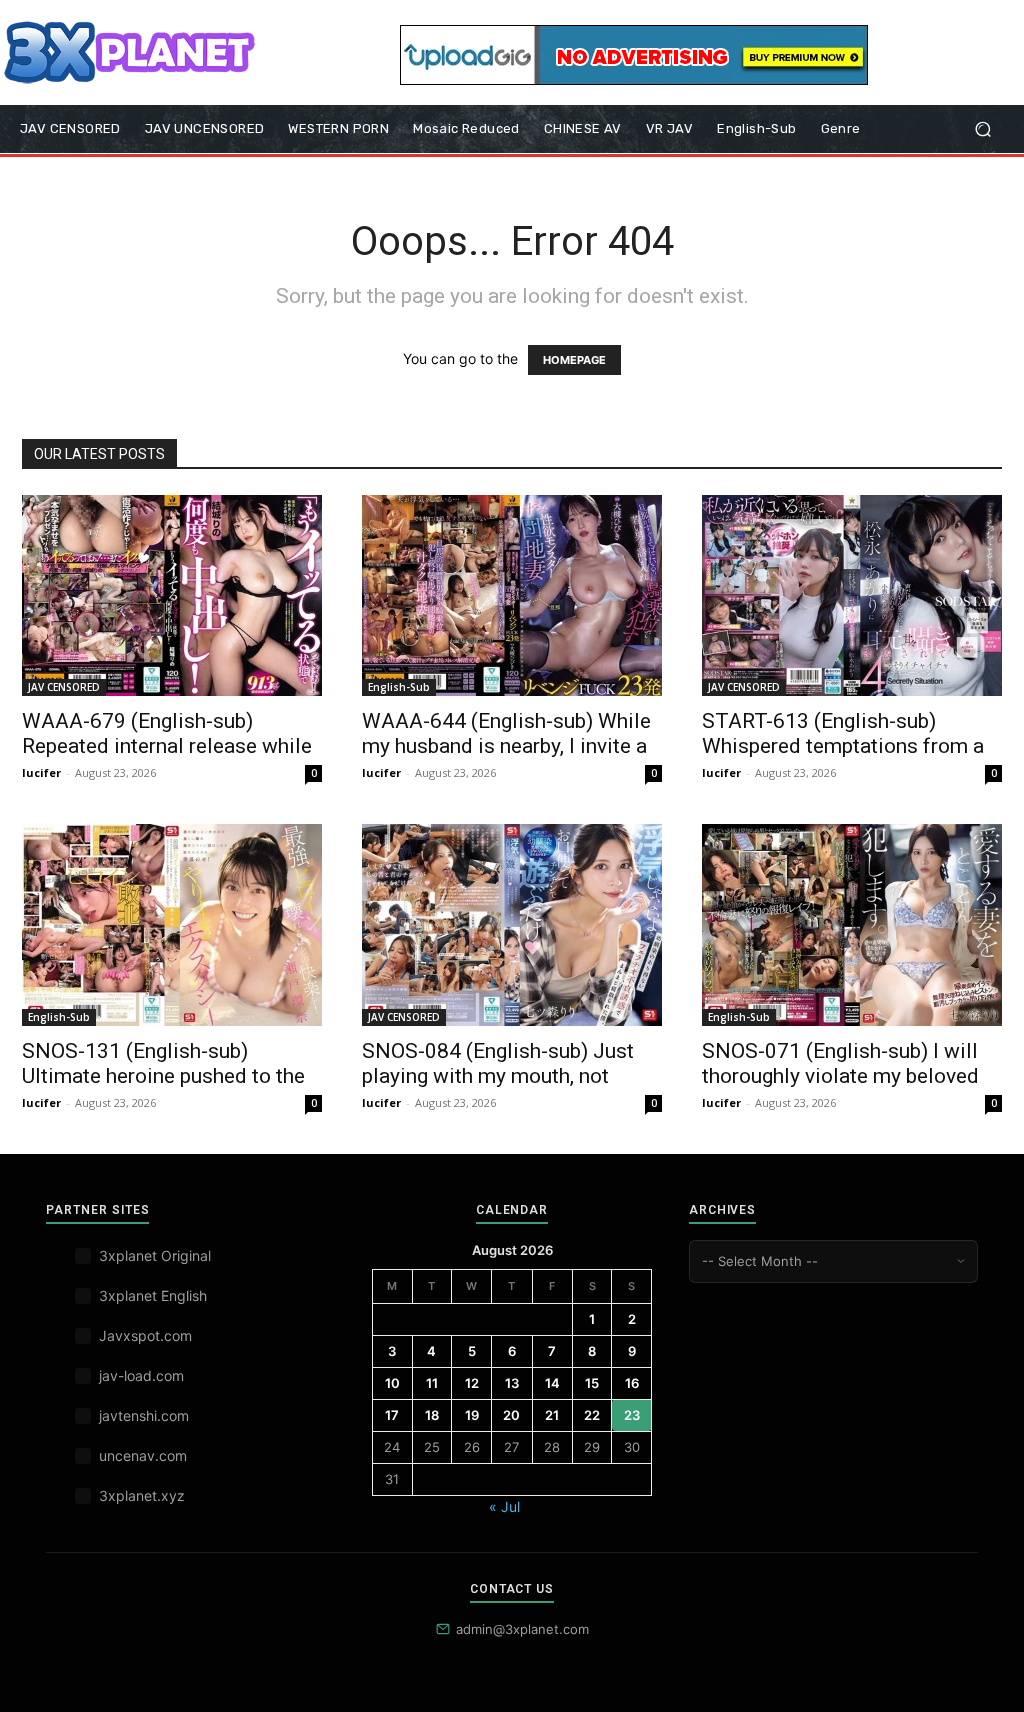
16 (632, 1383)
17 (392, 1415)
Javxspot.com (145, 1335)
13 (512, 1383)
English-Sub (399, 687)
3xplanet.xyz (142, 1495)
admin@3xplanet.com (522, 1629)
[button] (982, 129)
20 (511, 1415)
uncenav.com (143, 1455)
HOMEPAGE (574, 360)
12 (472, 1383)
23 (632, 1415)
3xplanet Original (155, 1255)
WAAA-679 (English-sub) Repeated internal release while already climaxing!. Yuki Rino (167, 746)
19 (472, 1415)
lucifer (41, 772)
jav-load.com (141, 1375)
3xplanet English (153, 1295)
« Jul (504, 1506)
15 (592, 1383)
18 (432, 1415)
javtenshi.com (144, 1415)
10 (392, 1383)
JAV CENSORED (64, 687)
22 (592, 1415)
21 (552, 1415)
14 (552, 1383)
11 (432, 1383)
